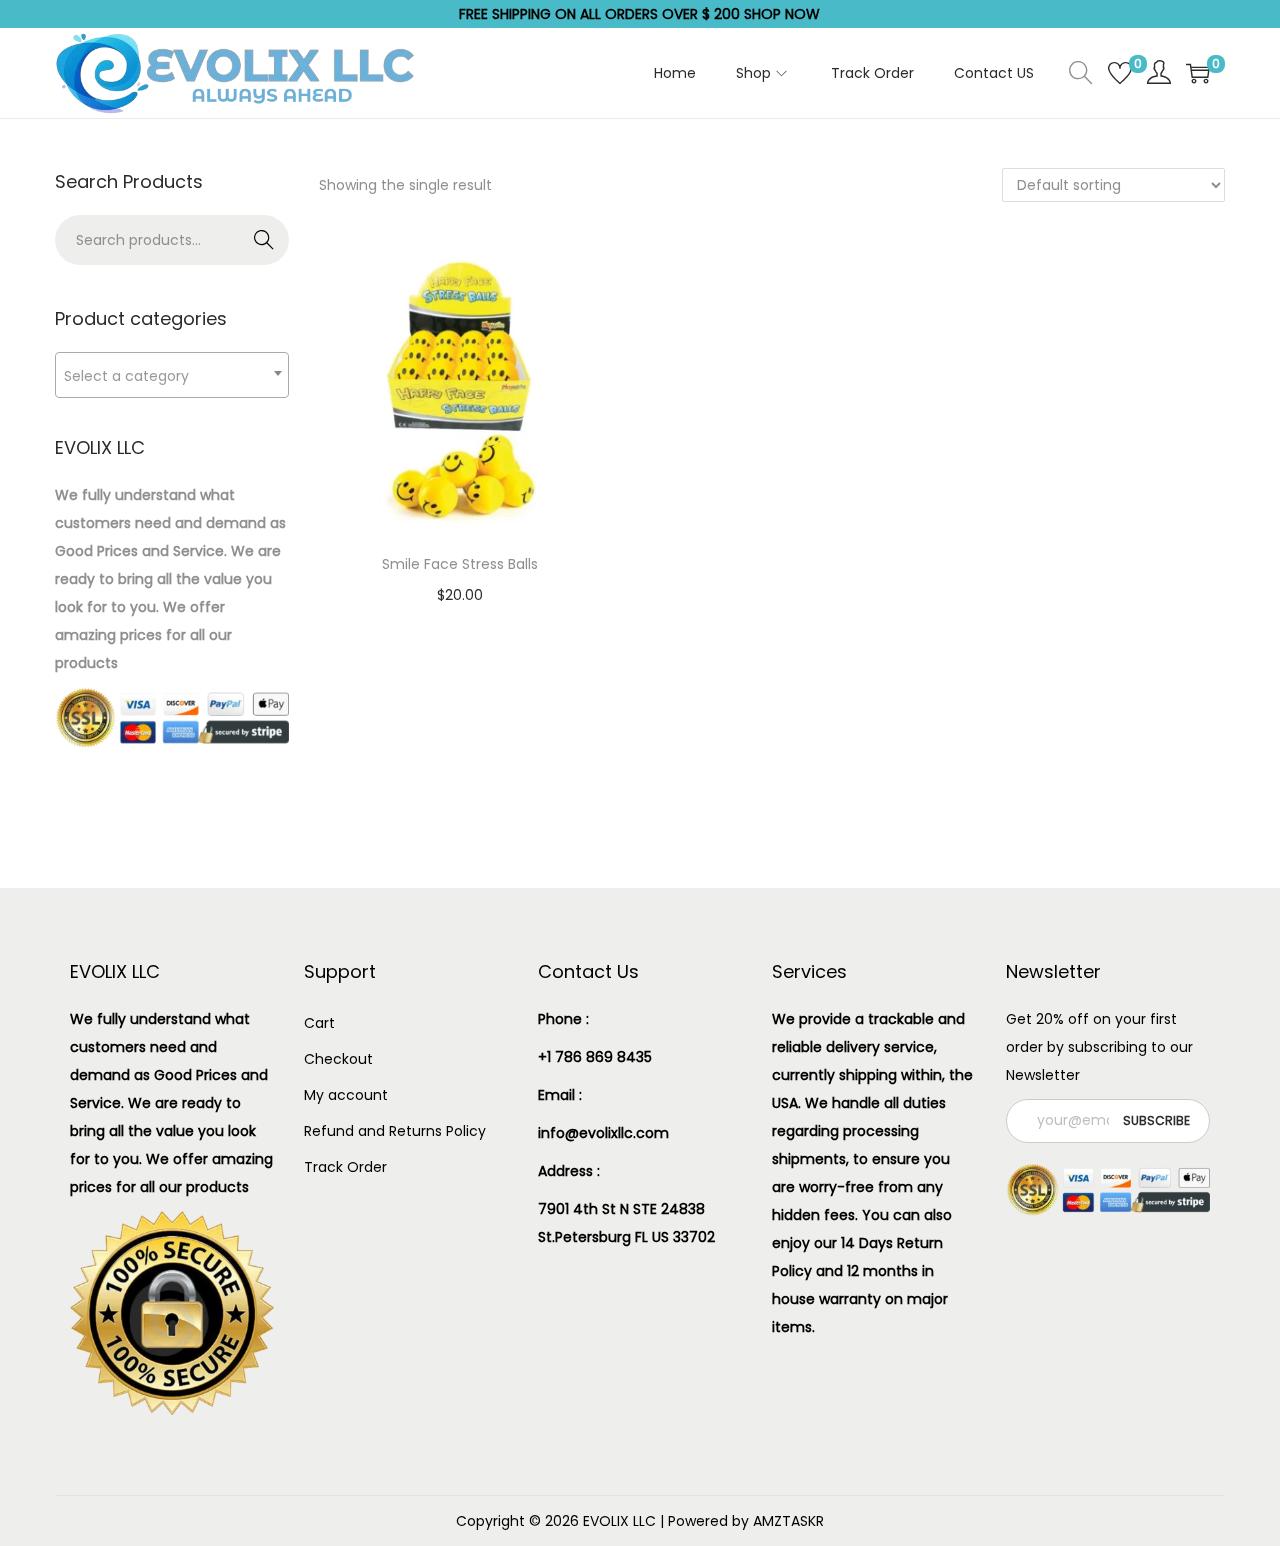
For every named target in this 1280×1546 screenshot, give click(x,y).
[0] (1120, 73)
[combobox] (172, 375)
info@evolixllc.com (603, 1133)
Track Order (345, 1167)
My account (346, 1095)
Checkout (338, 1059)
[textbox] (172, 375)
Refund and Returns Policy (395, 1131)
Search (264, 240)
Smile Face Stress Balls (460, 564)
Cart (319, 1023)
